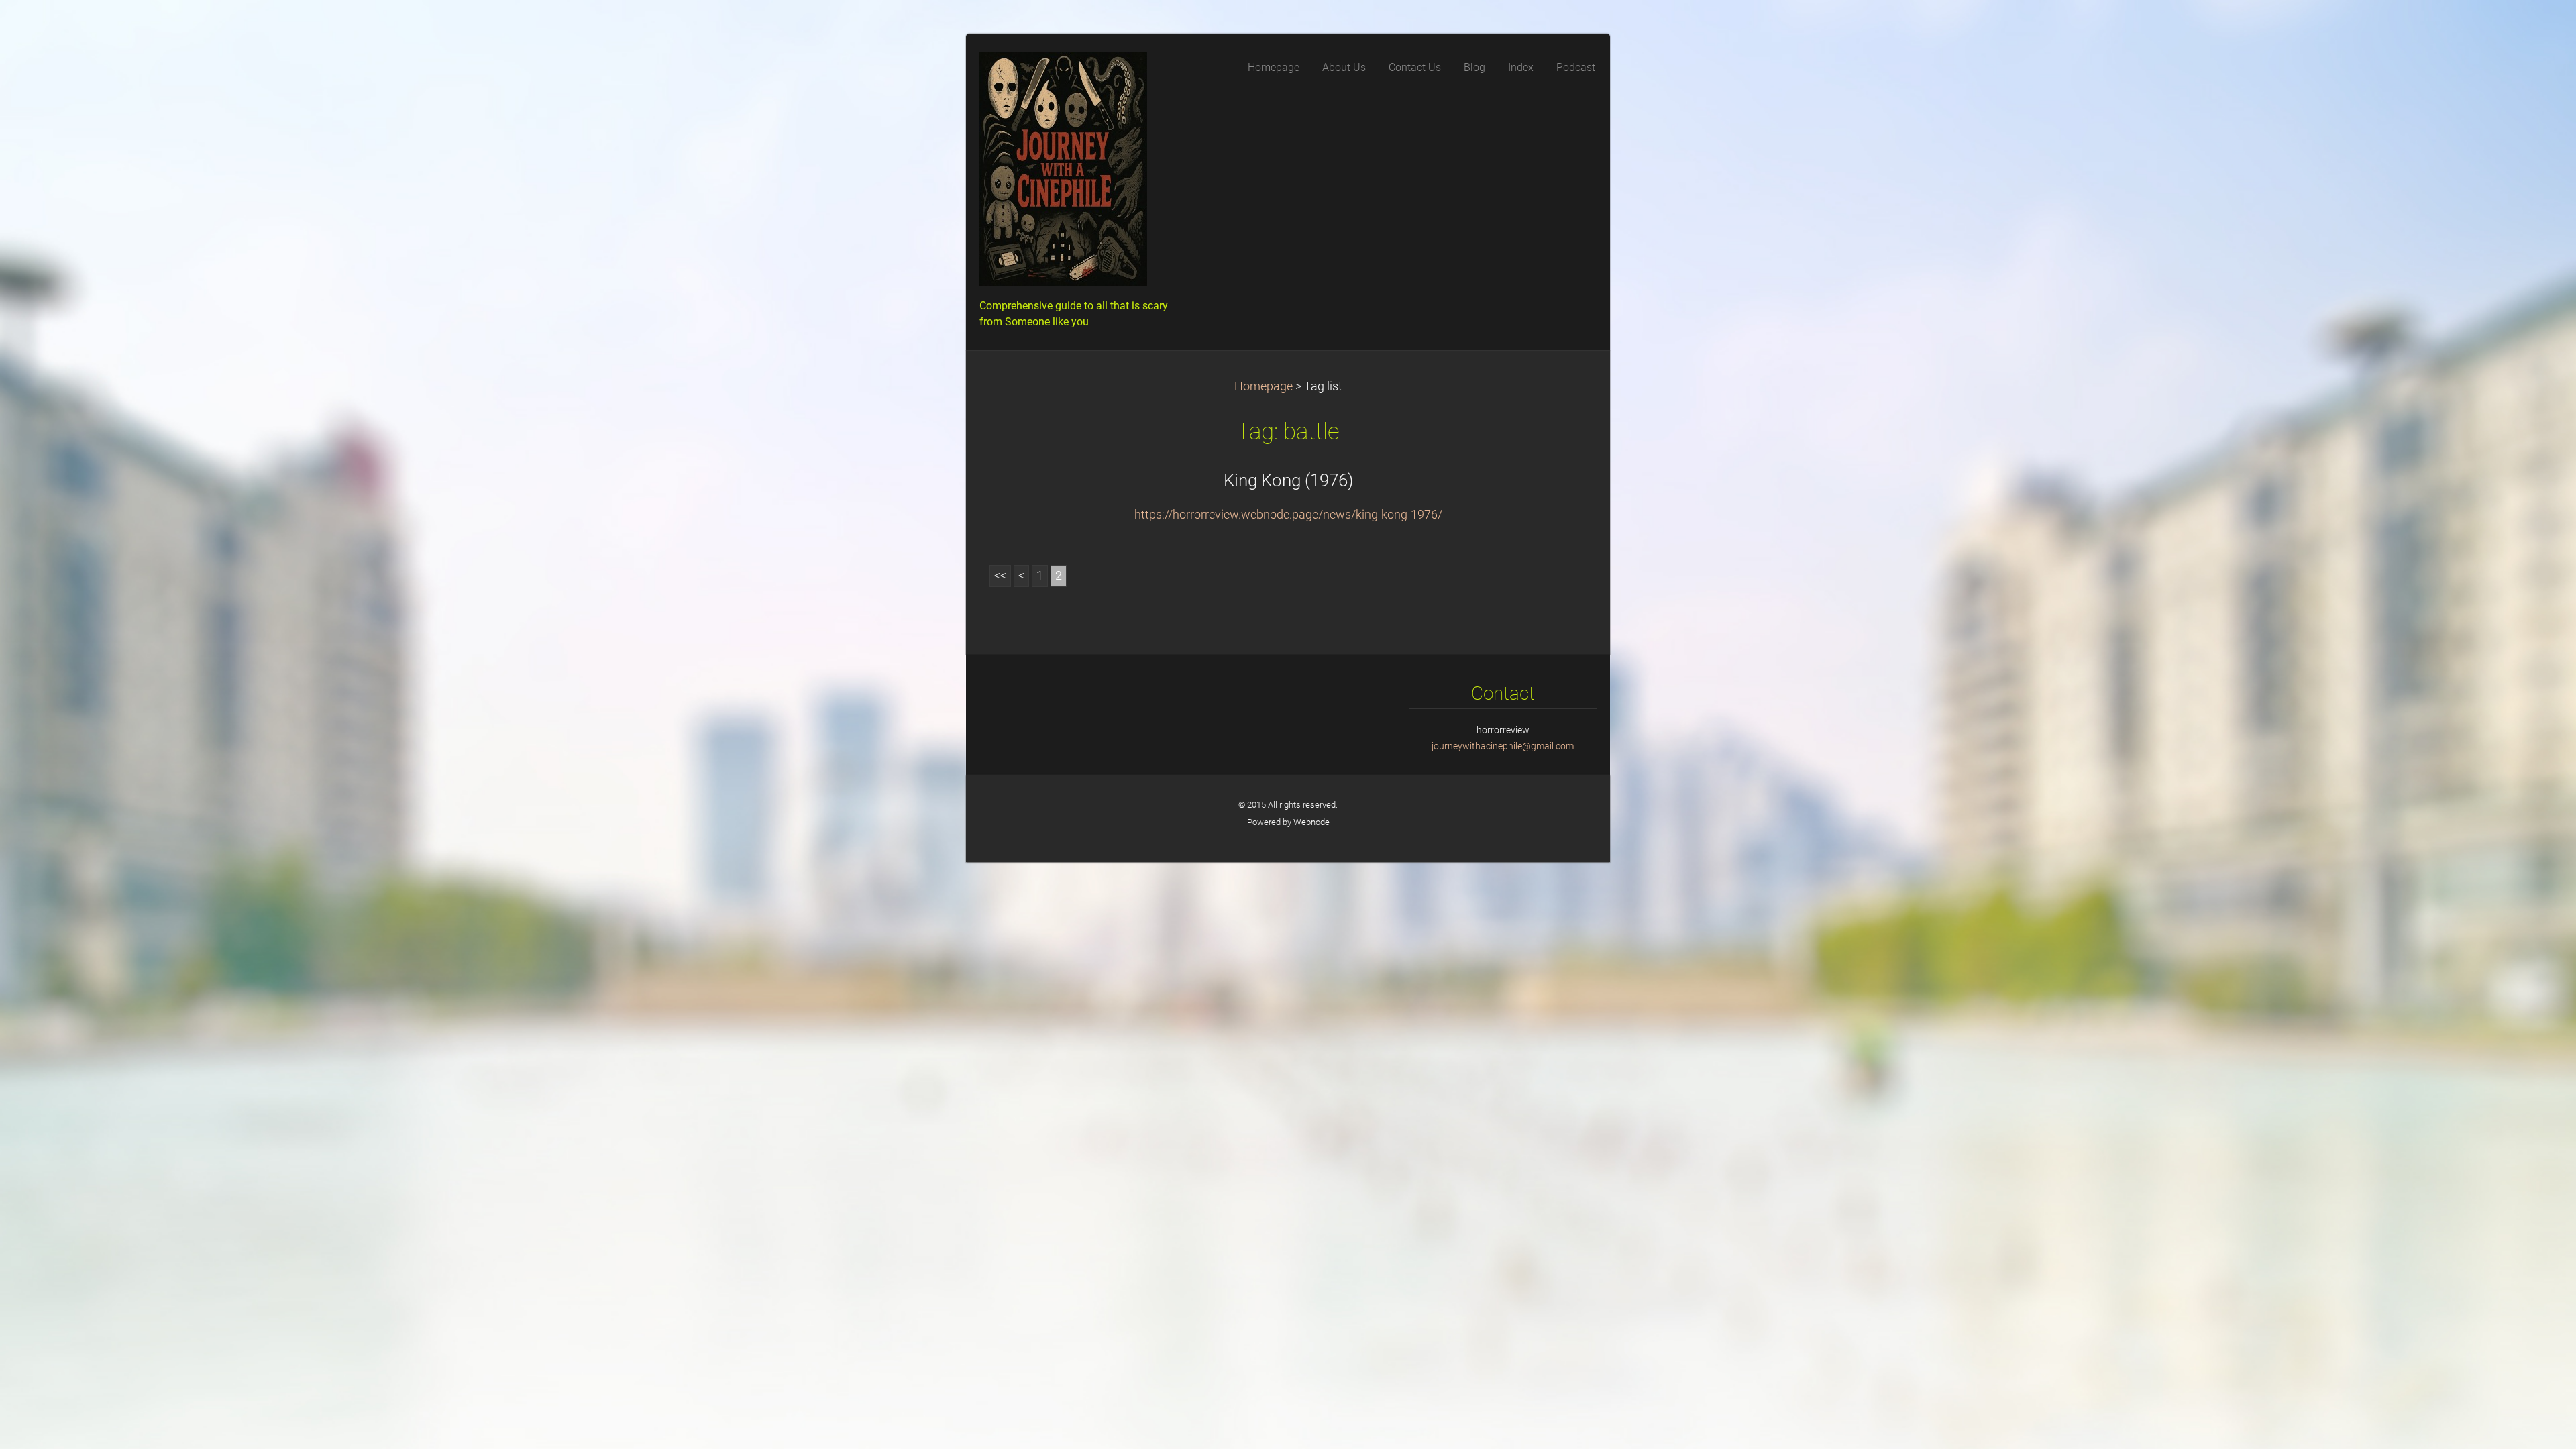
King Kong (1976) (1288, 480)
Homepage (1264, 386)
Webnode (1311, 822)
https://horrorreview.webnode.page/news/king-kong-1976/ (1288, 515)
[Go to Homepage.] (1080, 173)
